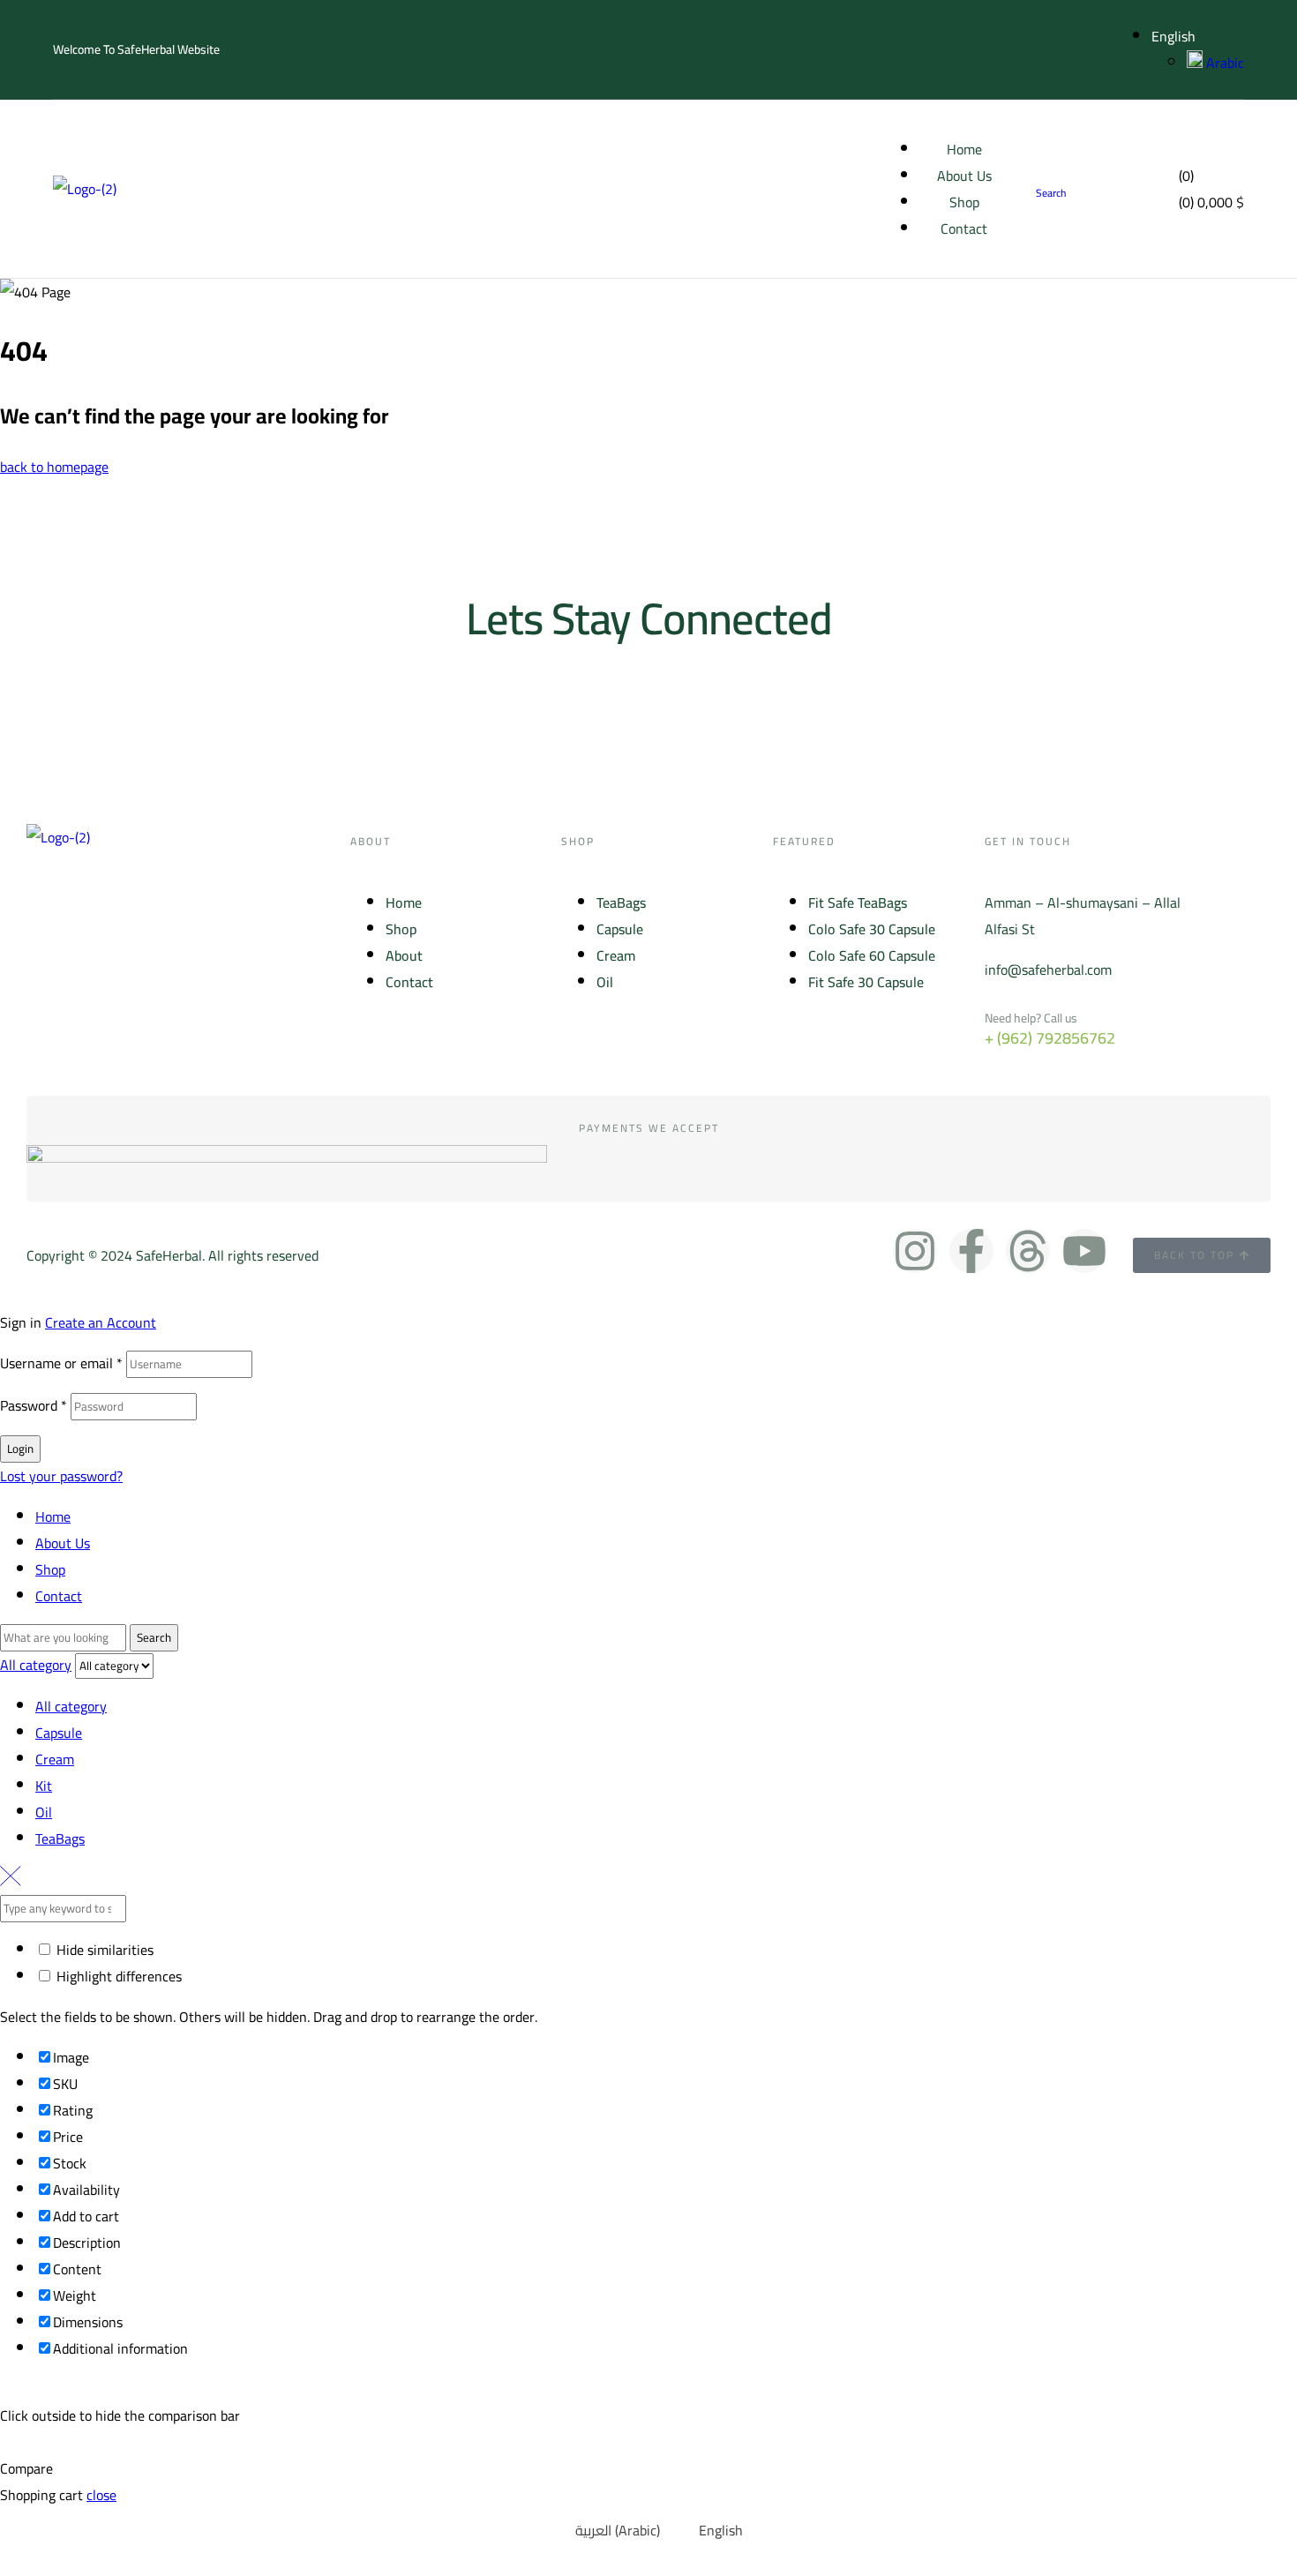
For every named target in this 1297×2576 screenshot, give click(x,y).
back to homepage (54, 467)
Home (53, 1516)
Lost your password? (61, 1476)
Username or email (61, 1363)
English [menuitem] (721, 2530)
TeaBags (60, 1838)
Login (20, 1449)
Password (34, 1405)
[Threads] (1028, 1251)
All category (71, 1706)
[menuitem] (607, 2530)
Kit (44, 1786)
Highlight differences (117, 1976)
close (101, 2495)
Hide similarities (103, 1950)
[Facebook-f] (971, 1251)
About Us (63, 1543)
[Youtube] (1084, 1251)
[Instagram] (915, 1251)
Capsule (59, 1733)
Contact (59, 1596)
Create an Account (101, 1322)
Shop (50, 1569)
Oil (44, 1812)
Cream (55, 1759)
